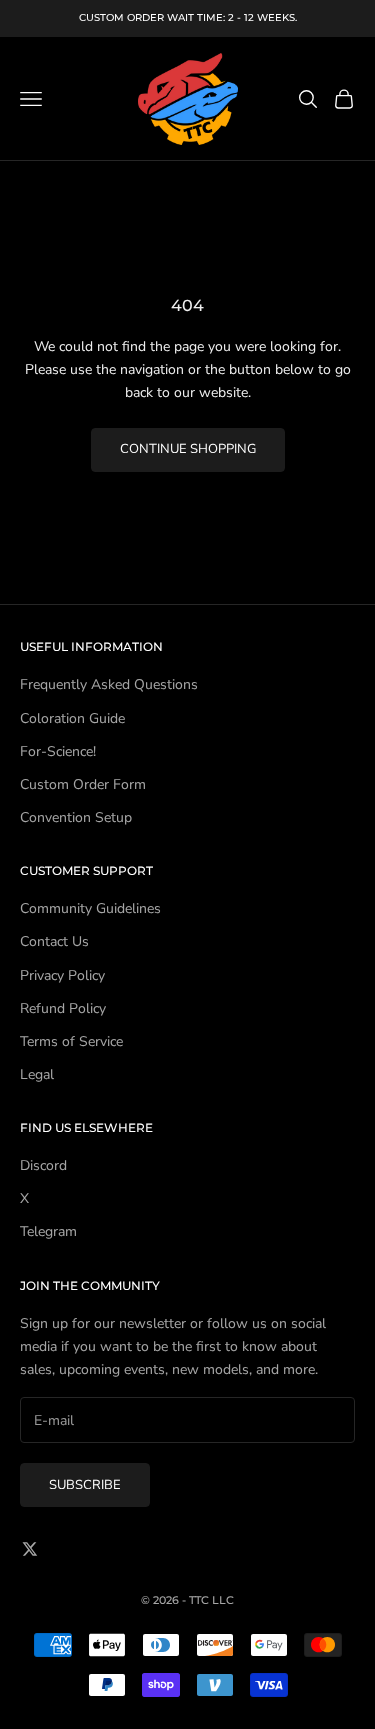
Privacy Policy (62, 975)
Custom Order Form (83, 784)
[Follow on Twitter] (30, 1549)
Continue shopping (188, 449)
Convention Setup (76, 817)
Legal (37, 1074)
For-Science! (58, 751)
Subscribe (85, 1485)
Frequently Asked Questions (109, 684)
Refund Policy (63, 1008)
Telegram (48, 1231)
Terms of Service (71, 1041)
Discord (43, 1165)
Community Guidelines (90, 908)
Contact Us (54, 941)
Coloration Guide (72, 718)
